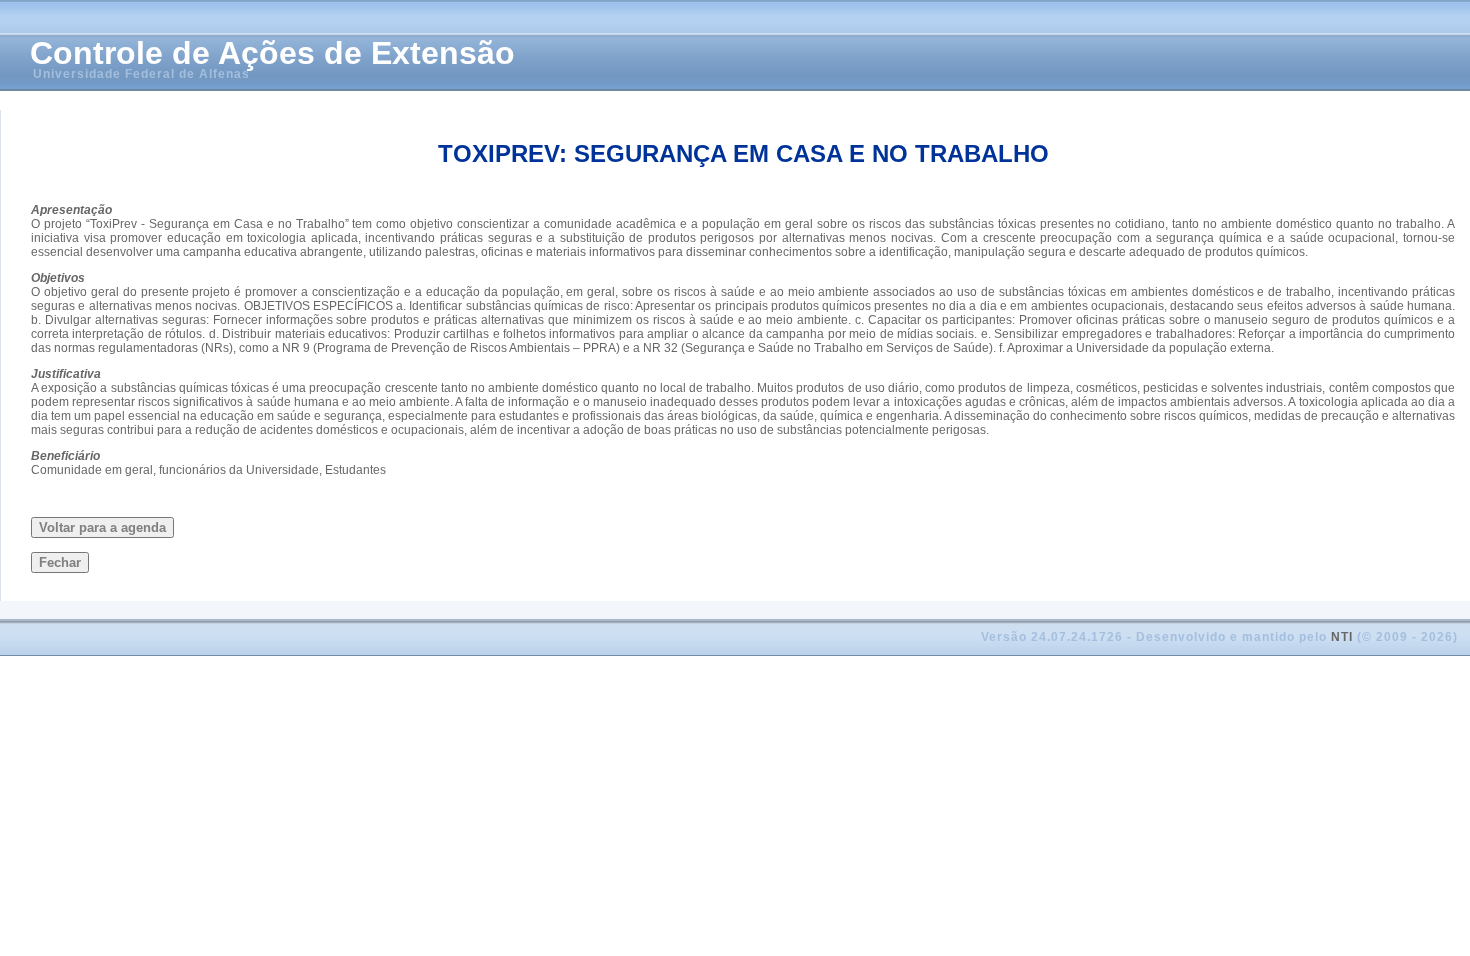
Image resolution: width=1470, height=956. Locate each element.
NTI (1342, 637)
